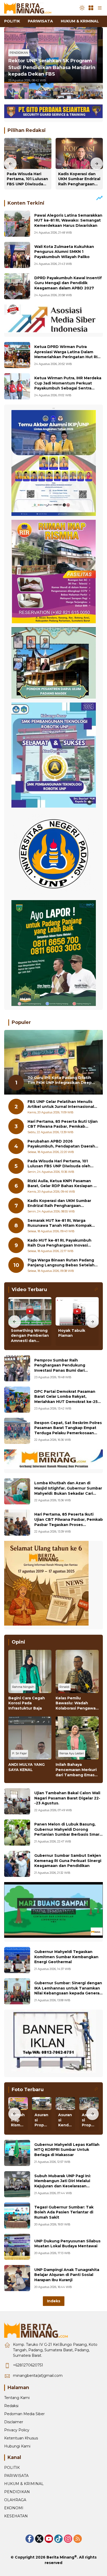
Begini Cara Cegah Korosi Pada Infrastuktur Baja (27, 1703)
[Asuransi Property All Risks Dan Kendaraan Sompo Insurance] (42, 2104)
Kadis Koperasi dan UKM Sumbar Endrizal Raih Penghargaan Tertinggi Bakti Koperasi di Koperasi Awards (79, 179)
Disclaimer (14, 2422)
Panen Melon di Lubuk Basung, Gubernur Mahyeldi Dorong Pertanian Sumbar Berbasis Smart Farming (68, 1832)
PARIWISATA (16, 2476)
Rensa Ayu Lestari (72, 1753)
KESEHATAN (16, 2516)
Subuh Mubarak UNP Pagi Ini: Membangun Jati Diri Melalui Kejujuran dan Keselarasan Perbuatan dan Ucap (63, 2184)
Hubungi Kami (17, 2446)
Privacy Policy (17, 2430)
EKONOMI (14, 2508)
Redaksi (11, 2406)
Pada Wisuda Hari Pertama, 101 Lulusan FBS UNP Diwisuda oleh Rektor (27, 179)
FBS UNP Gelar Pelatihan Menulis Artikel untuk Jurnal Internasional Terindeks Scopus (61, 1104)
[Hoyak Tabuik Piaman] (77, 1311)
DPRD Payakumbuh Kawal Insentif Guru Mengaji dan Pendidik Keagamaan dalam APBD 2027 (68, 283)
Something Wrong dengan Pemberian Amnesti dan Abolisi (30, 1336)
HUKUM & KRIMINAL (24, 2484)
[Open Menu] (91, 8)
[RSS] (78, 2539)
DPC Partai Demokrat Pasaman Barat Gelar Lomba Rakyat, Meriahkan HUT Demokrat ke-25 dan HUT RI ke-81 (66, 1399)
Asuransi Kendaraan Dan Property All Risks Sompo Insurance (65, 2120)
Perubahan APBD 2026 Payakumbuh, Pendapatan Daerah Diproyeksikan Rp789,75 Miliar (61, 1144)
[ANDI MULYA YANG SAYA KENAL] (30, 1738)
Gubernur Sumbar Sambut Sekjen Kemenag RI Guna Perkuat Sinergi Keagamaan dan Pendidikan (68, 1861)
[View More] (96, 1289)
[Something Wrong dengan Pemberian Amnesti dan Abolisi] (30, 1311)
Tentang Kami (17, 2398)
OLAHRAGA (15, 2500)
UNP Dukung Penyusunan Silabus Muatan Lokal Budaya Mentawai (67, 2244)
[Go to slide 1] (16, 90)
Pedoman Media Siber (24, 2414)
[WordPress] (58, 2539)
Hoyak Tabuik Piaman (72, 1333)
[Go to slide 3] (66, 90)
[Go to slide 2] (41, 90)
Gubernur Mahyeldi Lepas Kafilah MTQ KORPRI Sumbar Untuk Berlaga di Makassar (67, 2150)
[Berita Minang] (30, 8)
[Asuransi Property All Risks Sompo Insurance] (89, 2104)
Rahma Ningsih (23, 1687)
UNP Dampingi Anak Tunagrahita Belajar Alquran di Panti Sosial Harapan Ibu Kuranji (67, 2275)
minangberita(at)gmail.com (38, 2376)
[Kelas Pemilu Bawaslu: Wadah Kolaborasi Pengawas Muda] (77, 1671)
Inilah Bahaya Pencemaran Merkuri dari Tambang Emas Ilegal (76, 1770)
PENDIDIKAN (19, 53)
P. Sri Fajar (19, 1753)
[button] (82, 8)
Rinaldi (64, 1687)
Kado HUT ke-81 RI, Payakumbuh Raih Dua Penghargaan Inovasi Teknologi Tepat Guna (59, 1243)
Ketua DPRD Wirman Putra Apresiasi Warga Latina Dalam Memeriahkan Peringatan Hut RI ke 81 (66, 354)
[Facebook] (30, 2539)
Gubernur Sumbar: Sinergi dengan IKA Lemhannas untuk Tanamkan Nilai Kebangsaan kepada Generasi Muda (68, 1991)
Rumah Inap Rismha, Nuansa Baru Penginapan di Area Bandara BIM (18, 2120)
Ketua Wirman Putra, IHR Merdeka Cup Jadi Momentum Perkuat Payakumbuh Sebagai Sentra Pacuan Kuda (68, 386)
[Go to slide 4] (91, 90)
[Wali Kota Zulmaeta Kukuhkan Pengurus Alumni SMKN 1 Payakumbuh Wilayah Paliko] (17, 255)
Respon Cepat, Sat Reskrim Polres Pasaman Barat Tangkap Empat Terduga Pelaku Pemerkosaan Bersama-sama (68, 1430)
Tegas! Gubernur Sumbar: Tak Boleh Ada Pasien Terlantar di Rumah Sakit (64, 2212)
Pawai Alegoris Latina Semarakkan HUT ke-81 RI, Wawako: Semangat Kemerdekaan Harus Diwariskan (68, 220)
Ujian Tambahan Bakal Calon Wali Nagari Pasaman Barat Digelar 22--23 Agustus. (67, 1798)
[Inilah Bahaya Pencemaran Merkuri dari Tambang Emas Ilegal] (77, 1738)
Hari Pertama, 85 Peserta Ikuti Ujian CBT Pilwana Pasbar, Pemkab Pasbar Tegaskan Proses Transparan (63, 1124)
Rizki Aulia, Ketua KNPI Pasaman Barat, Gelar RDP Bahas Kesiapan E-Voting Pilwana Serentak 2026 (62, 1184)
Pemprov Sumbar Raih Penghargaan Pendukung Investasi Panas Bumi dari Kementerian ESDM (60, 1368)
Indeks (54, 2301)
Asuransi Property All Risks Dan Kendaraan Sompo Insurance (42, 2120)
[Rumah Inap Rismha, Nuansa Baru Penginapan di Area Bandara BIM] (18, 2104)
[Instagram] (68, 2539)
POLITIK (12, 2468)
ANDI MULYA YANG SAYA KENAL (26, 1767)
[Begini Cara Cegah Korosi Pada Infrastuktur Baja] (30, 1671)
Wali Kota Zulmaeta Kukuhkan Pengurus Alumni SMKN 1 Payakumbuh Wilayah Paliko (64, 252)
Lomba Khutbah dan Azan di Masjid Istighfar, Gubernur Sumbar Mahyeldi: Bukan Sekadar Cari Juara (68, 1491)
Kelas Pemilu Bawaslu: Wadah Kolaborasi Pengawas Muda (77, 1703)
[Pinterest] (49, 2539)
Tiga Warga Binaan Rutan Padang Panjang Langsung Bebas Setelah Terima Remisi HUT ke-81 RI (61, 1263)
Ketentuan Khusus (21, 2438)
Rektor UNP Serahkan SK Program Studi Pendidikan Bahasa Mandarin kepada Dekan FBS (52, 67)
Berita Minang (60, 2557)
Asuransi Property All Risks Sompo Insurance (89, 2120)
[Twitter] (39, 2539)
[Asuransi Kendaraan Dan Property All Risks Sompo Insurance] (65, 2104)
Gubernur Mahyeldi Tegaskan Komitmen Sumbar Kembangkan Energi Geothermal (66, 1957)
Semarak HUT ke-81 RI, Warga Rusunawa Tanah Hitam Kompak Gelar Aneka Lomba (60, 1223)
